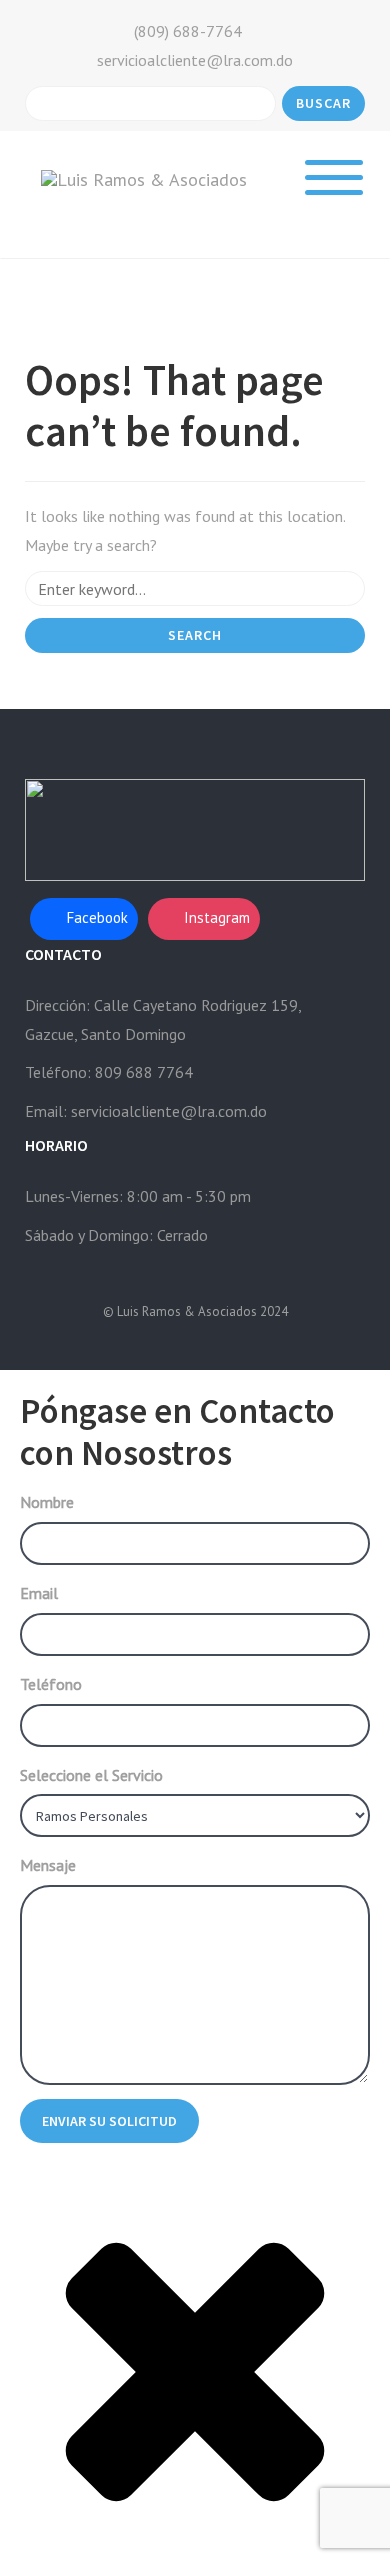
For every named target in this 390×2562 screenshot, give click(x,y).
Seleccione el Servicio (91, 1775)
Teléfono (51, 1684)
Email (39, 1593)
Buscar (323, 103)
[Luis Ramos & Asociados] (144, 178)
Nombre (47, 1502)
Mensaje (48, 1865)
